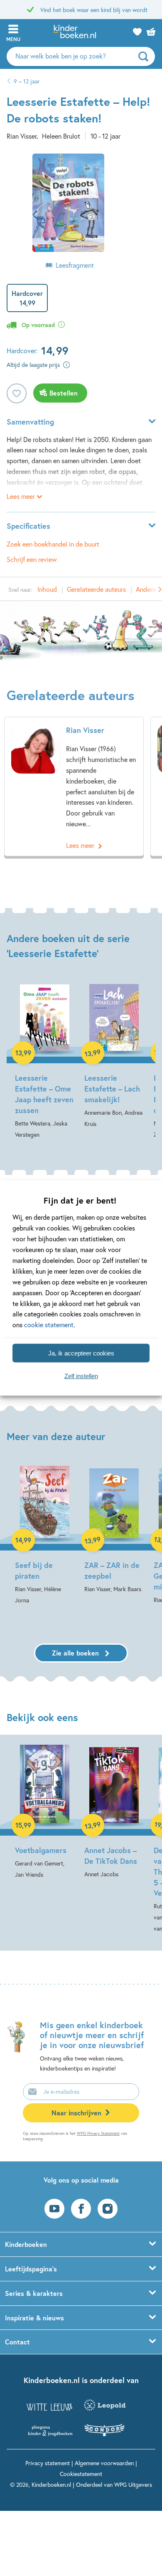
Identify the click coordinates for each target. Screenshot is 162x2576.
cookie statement (49, 1325)
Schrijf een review (32, 559)
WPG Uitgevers (133, 2484)
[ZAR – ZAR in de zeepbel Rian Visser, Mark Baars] (114, 1529)
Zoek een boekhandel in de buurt (53, 544)
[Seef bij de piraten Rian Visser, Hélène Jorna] (45, 1535)
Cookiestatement (81, 2474)
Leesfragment (75, 265)
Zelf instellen (81, 1376)
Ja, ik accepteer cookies (81, 1353)
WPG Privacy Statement (98, 2133)
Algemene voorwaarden (104, 2463)
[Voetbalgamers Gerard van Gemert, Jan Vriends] (45, 1812)
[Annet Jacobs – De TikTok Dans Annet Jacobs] (114, 1812)
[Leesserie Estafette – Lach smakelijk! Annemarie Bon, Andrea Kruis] (114, 1055)
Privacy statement (48, 2463)
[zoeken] (146, 56)
